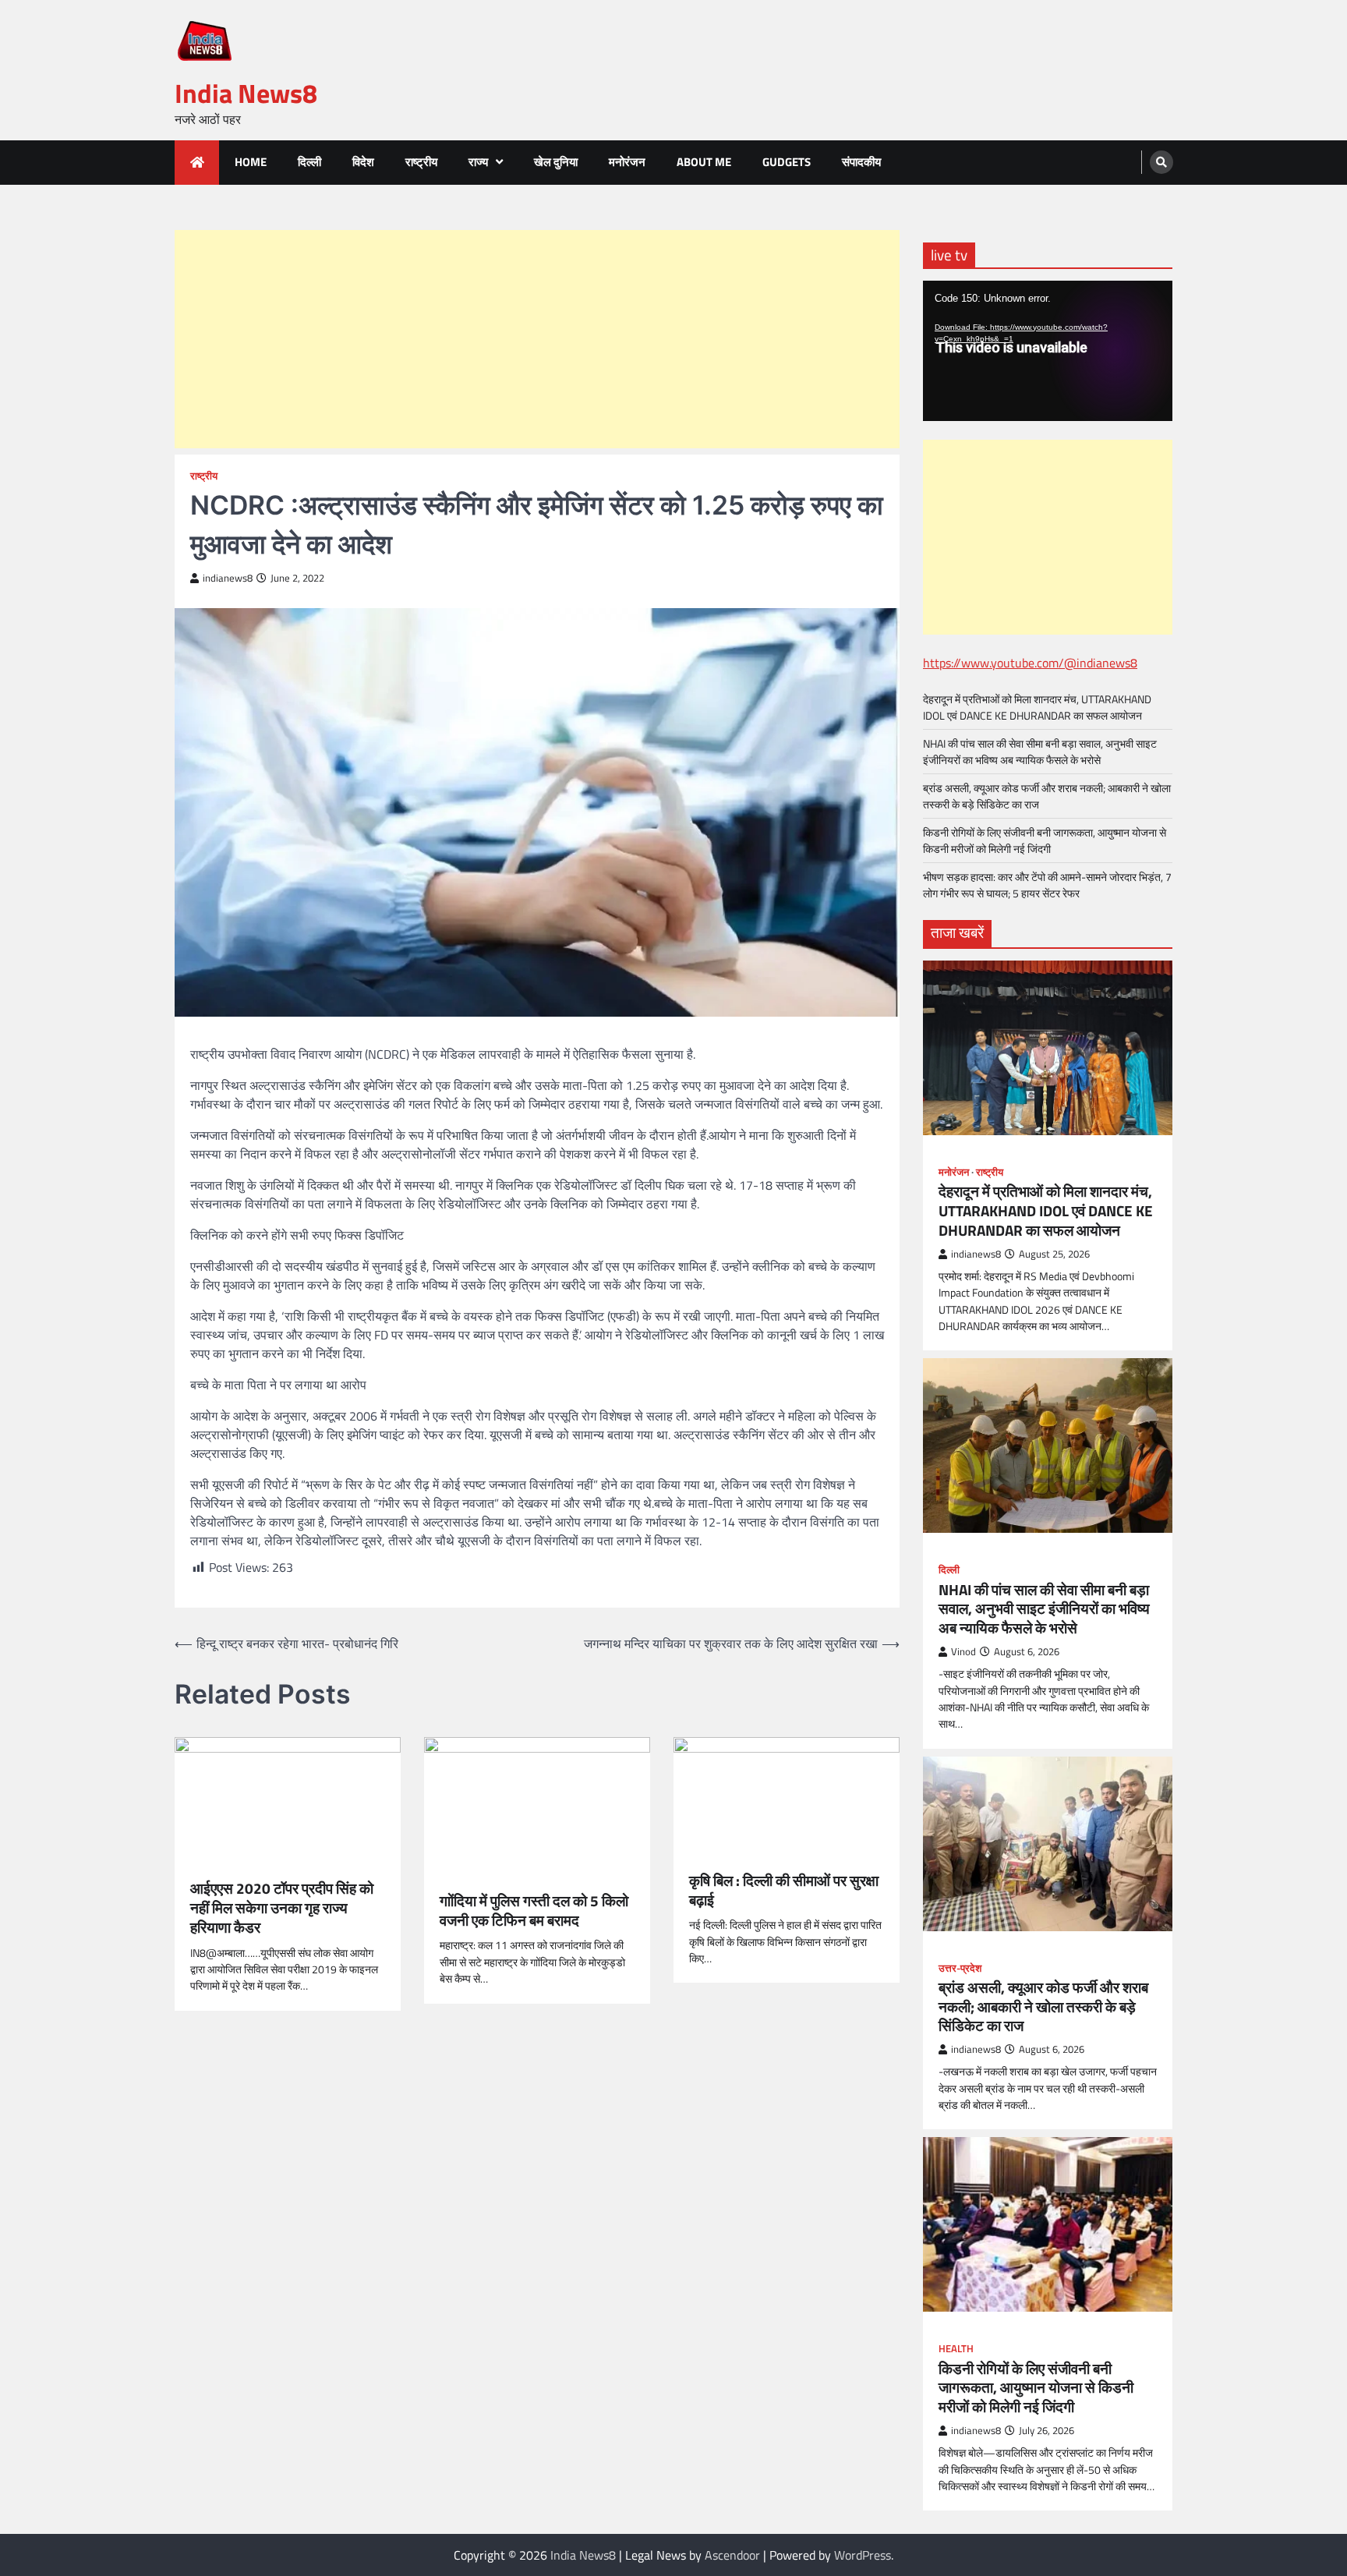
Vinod (963, 1652)
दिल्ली (309, 162)
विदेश (363, 162)
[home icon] (197, 163)
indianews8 (228, 578)
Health (956, 2349)
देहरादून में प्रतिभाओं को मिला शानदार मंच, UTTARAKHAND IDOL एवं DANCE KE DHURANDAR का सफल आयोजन (1037, 707)
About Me (704, 162)
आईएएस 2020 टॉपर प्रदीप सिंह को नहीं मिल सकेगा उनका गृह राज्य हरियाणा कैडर (282, 1908)
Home (251, 162)
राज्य (478, 162)
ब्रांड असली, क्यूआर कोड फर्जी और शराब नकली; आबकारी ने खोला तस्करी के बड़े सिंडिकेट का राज (1043, 2007)
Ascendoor (732, 2555)
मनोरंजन (627, 162)
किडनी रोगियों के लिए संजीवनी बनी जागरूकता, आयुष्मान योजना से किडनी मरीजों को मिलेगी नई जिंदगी (1045, 840)
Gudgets (787, 162)
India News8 (246, 93)
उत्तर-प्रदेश (960, 1968)
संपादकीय (861, 162)
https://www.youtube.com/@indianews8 (1030, 663)
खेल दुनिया (556, 162)
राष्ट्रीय (421, 162)
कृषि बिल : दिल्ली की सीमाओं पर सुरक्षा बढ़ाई (784, 1891)
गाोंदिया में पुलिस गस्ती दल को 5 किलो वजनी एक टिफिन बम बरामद (534, 1911)
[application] (1048, 351)
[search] (1161, 162)
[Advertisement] (537, 339)
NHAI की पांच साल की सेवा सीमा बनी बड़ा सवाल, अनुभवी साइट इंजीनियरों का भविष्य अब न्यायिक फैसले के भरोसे (1040, 752)
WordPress (863, 2555)
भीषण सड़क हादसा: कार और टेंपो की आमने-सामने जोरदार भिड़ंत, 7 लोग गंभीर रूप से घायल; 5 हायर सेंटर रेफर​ (1047, 885)
